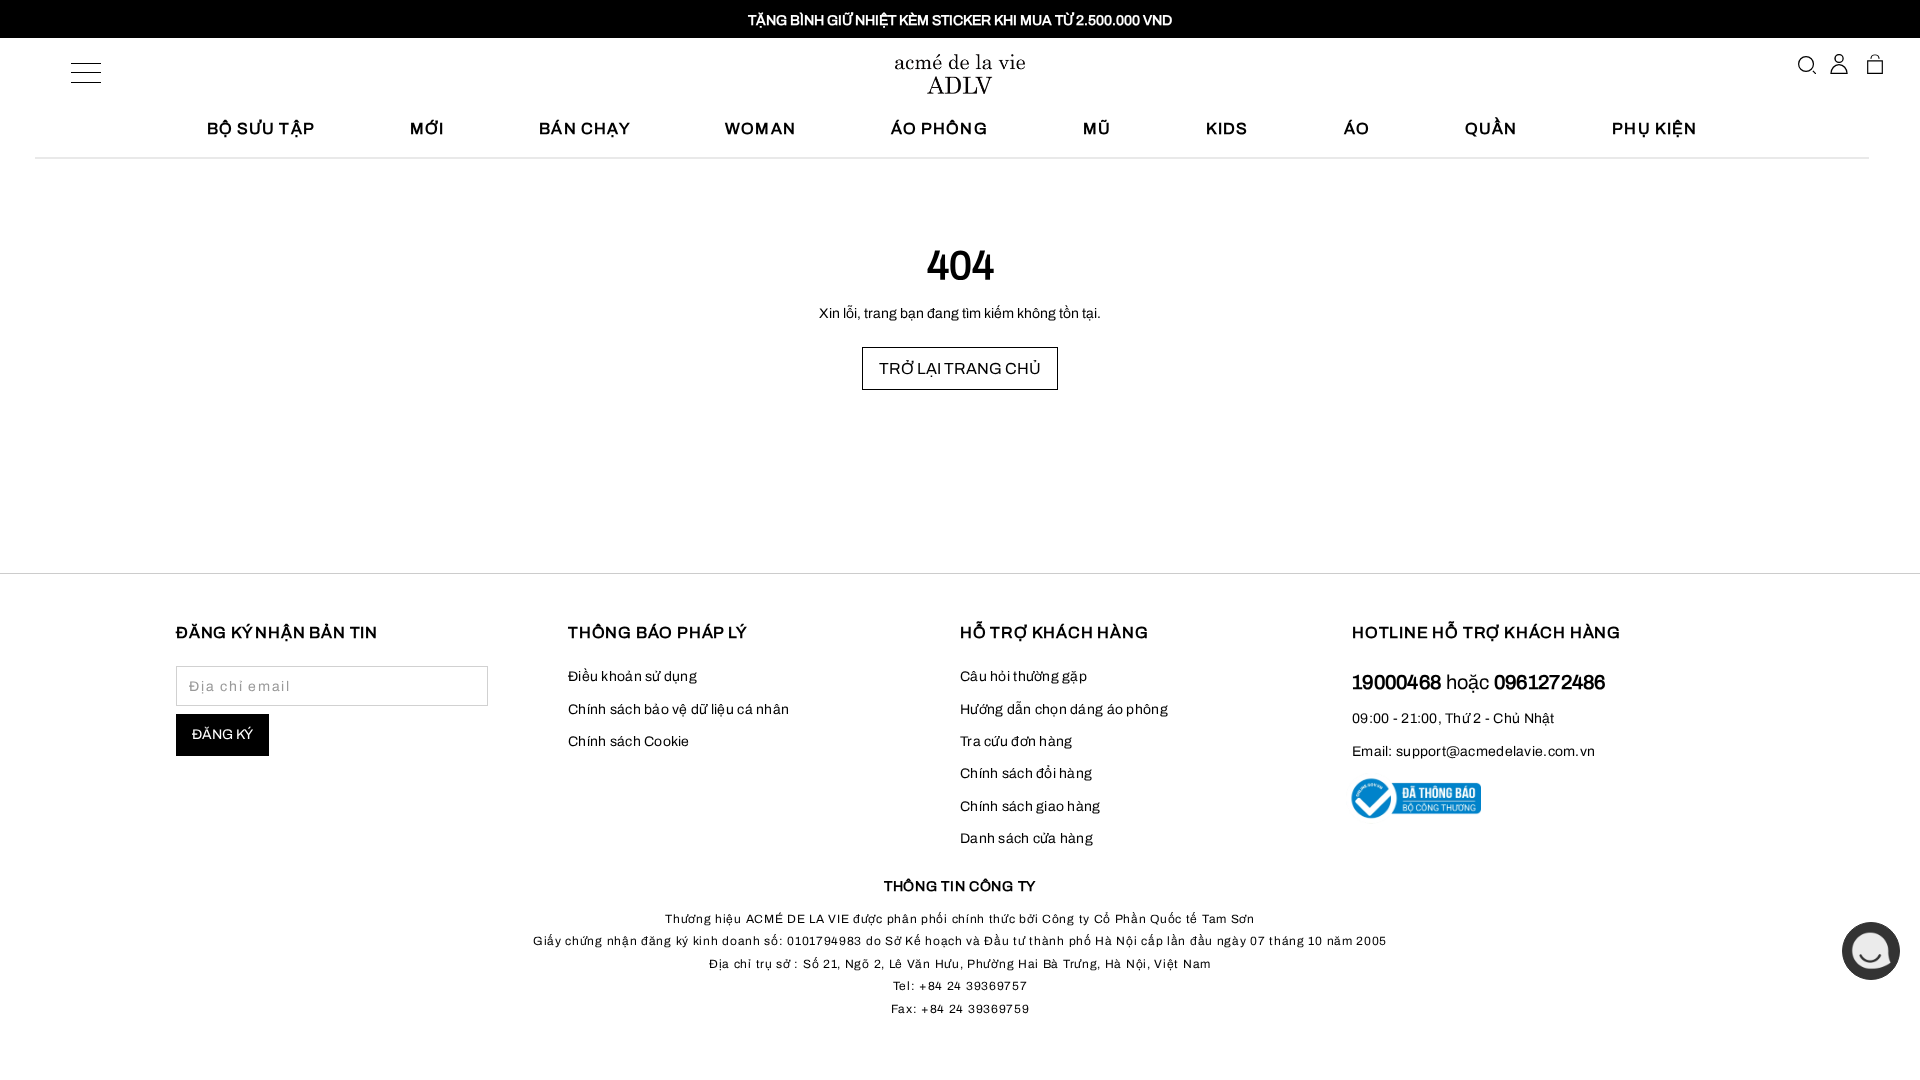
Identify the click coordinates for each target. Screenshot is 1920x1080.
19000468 (1399, 682)
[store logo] (960, 74)
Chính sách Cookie (629, 741)
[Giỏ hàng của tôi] (1875, 64)
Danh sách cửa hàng (1026, 838)
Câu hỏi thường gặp (1023, 676)
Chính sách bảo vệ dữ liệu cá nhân (678, 709)
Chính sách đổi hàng (1026, 773)
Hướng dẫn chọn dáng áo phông (1064, 709)
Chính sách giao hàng (1030, 806)
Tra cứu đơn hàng (1016, 741)
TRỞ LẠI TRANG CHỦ (960, 368)
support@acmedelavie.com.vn (1495, 751)
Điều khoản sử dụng (632, 676)
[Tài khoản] (1839, 64)
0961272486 (1550, 682)
